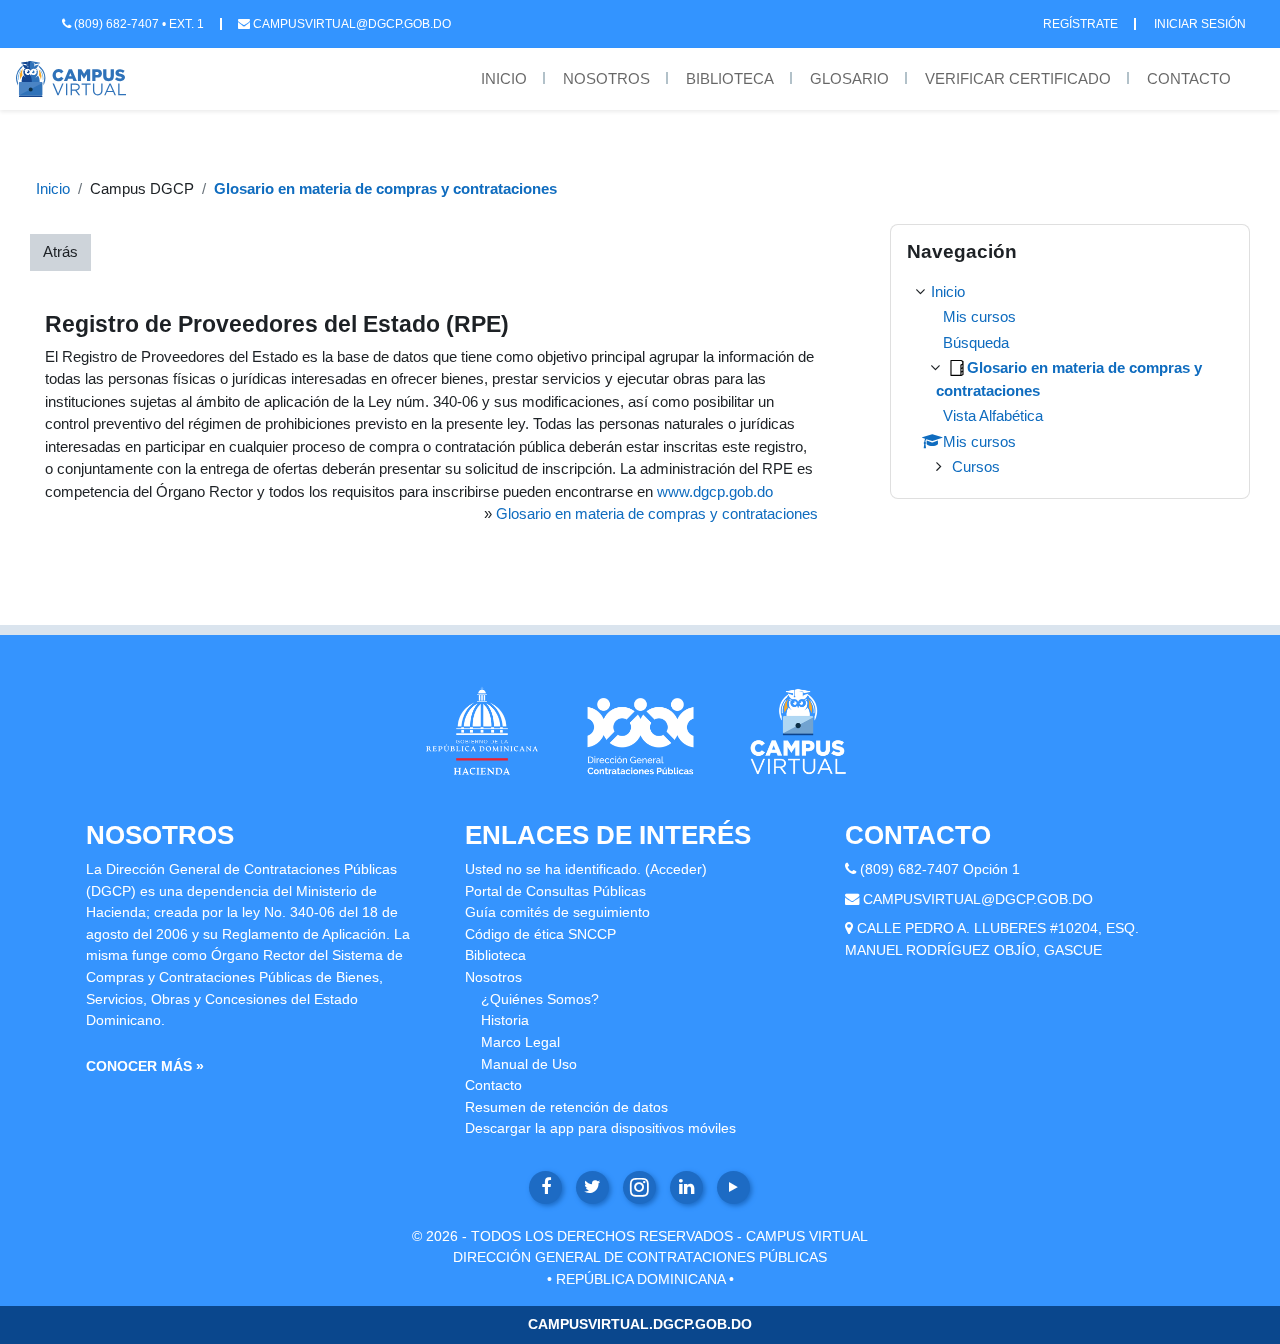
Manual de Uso (529, 1064)
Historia (505, 1020)
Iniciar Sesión (1200, 24)
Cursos (976, 466)
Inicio (504, 78)
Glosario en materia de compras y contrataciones (385, 188)
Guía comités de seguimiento (557, 912)
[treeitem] (1070, 380)
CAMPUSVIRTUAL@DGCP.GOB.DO (978, 899)
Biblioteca (730, 78)
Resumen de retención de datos (566, 1107)
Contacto (1189, 78)
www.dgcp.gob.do (715, 491)
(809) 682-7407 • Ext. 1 (137, 24)
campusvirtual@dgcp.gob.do (350, 24)
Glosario (849, 78)
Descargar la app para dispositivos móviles (600, 1128)
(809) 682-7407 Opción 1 (940, 869)
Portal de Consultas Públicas (555, 891)
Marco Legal (520, 1042)
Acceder (676, 869)
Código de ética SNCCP (540, 934)
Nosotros (606, 78)
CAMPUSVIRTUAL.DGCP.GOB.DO (640, 1324)
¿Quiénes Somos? (540, 999)
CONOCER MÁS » (145, 1066)
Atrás (60, 251)
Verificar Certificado (1018, 78)
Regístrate (1080, 24)
